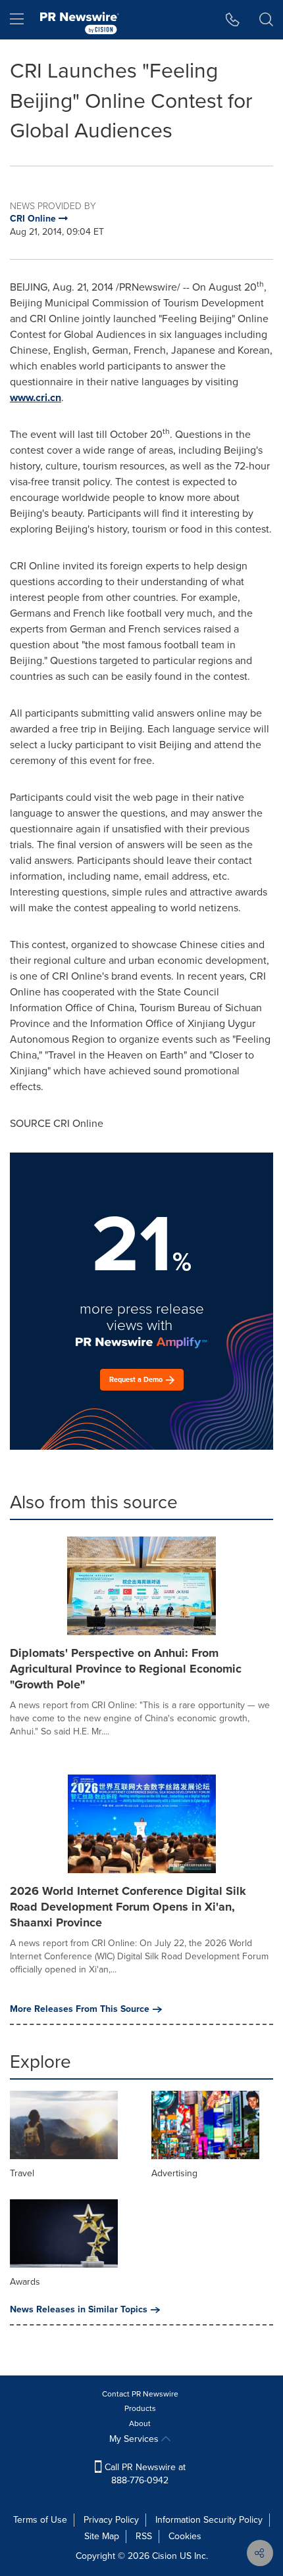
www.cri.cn (36, 397)
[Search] (266, 20)
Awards (25, 2282)
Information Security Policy (209, 2520)
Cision (165, 2556)
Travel (22, 2173)
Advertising (174, 2173)
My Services (135, 2439)
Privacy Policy (111, 2520)
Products (140, 2408)
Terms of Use (40, 2520)
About (140, 2423)
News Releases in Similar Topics (79, 2310)
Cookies (185, 2536)
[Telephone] (233, 20)
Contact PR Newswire (140, 2394)
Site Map (102, 2536)
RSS (144, 2536)
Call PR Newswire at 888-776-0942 (144, 2474)
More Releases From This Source (80, 2009)
